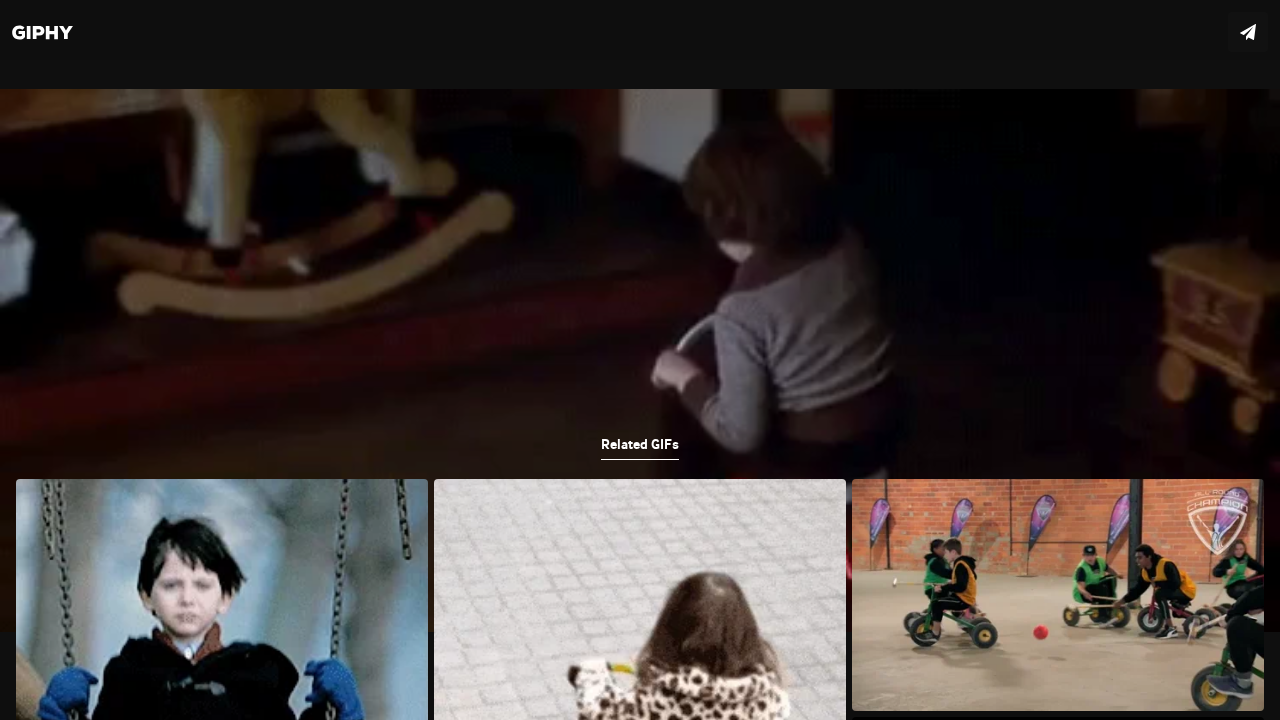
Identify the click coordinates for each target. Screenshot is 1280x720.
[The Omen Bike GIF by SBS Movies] (640, 360)
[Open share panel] (1248, 32)
